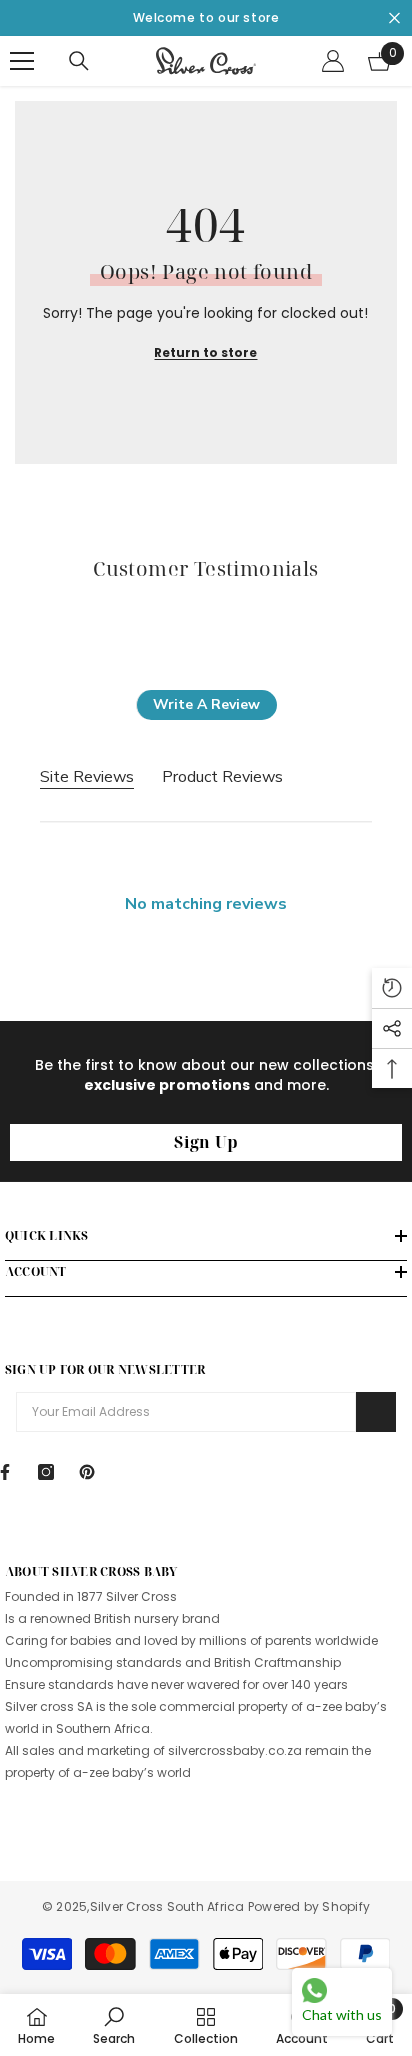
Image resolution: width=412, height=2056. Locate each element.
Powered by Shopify (309, 1906)
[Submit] (376, 1412)
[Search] (79, 61)
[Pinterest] (87, 1472)
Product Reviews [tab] (222, 777)
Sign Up (205, 1142)
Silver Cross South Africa (169, 1906)
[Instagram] (46, 1472)
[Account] (333, 61)
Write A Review (206, 704)
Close (394, 18)
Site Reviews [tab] (87, 777)
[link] (114, 2025)
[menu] (22, 61)
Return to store (205, 352)
